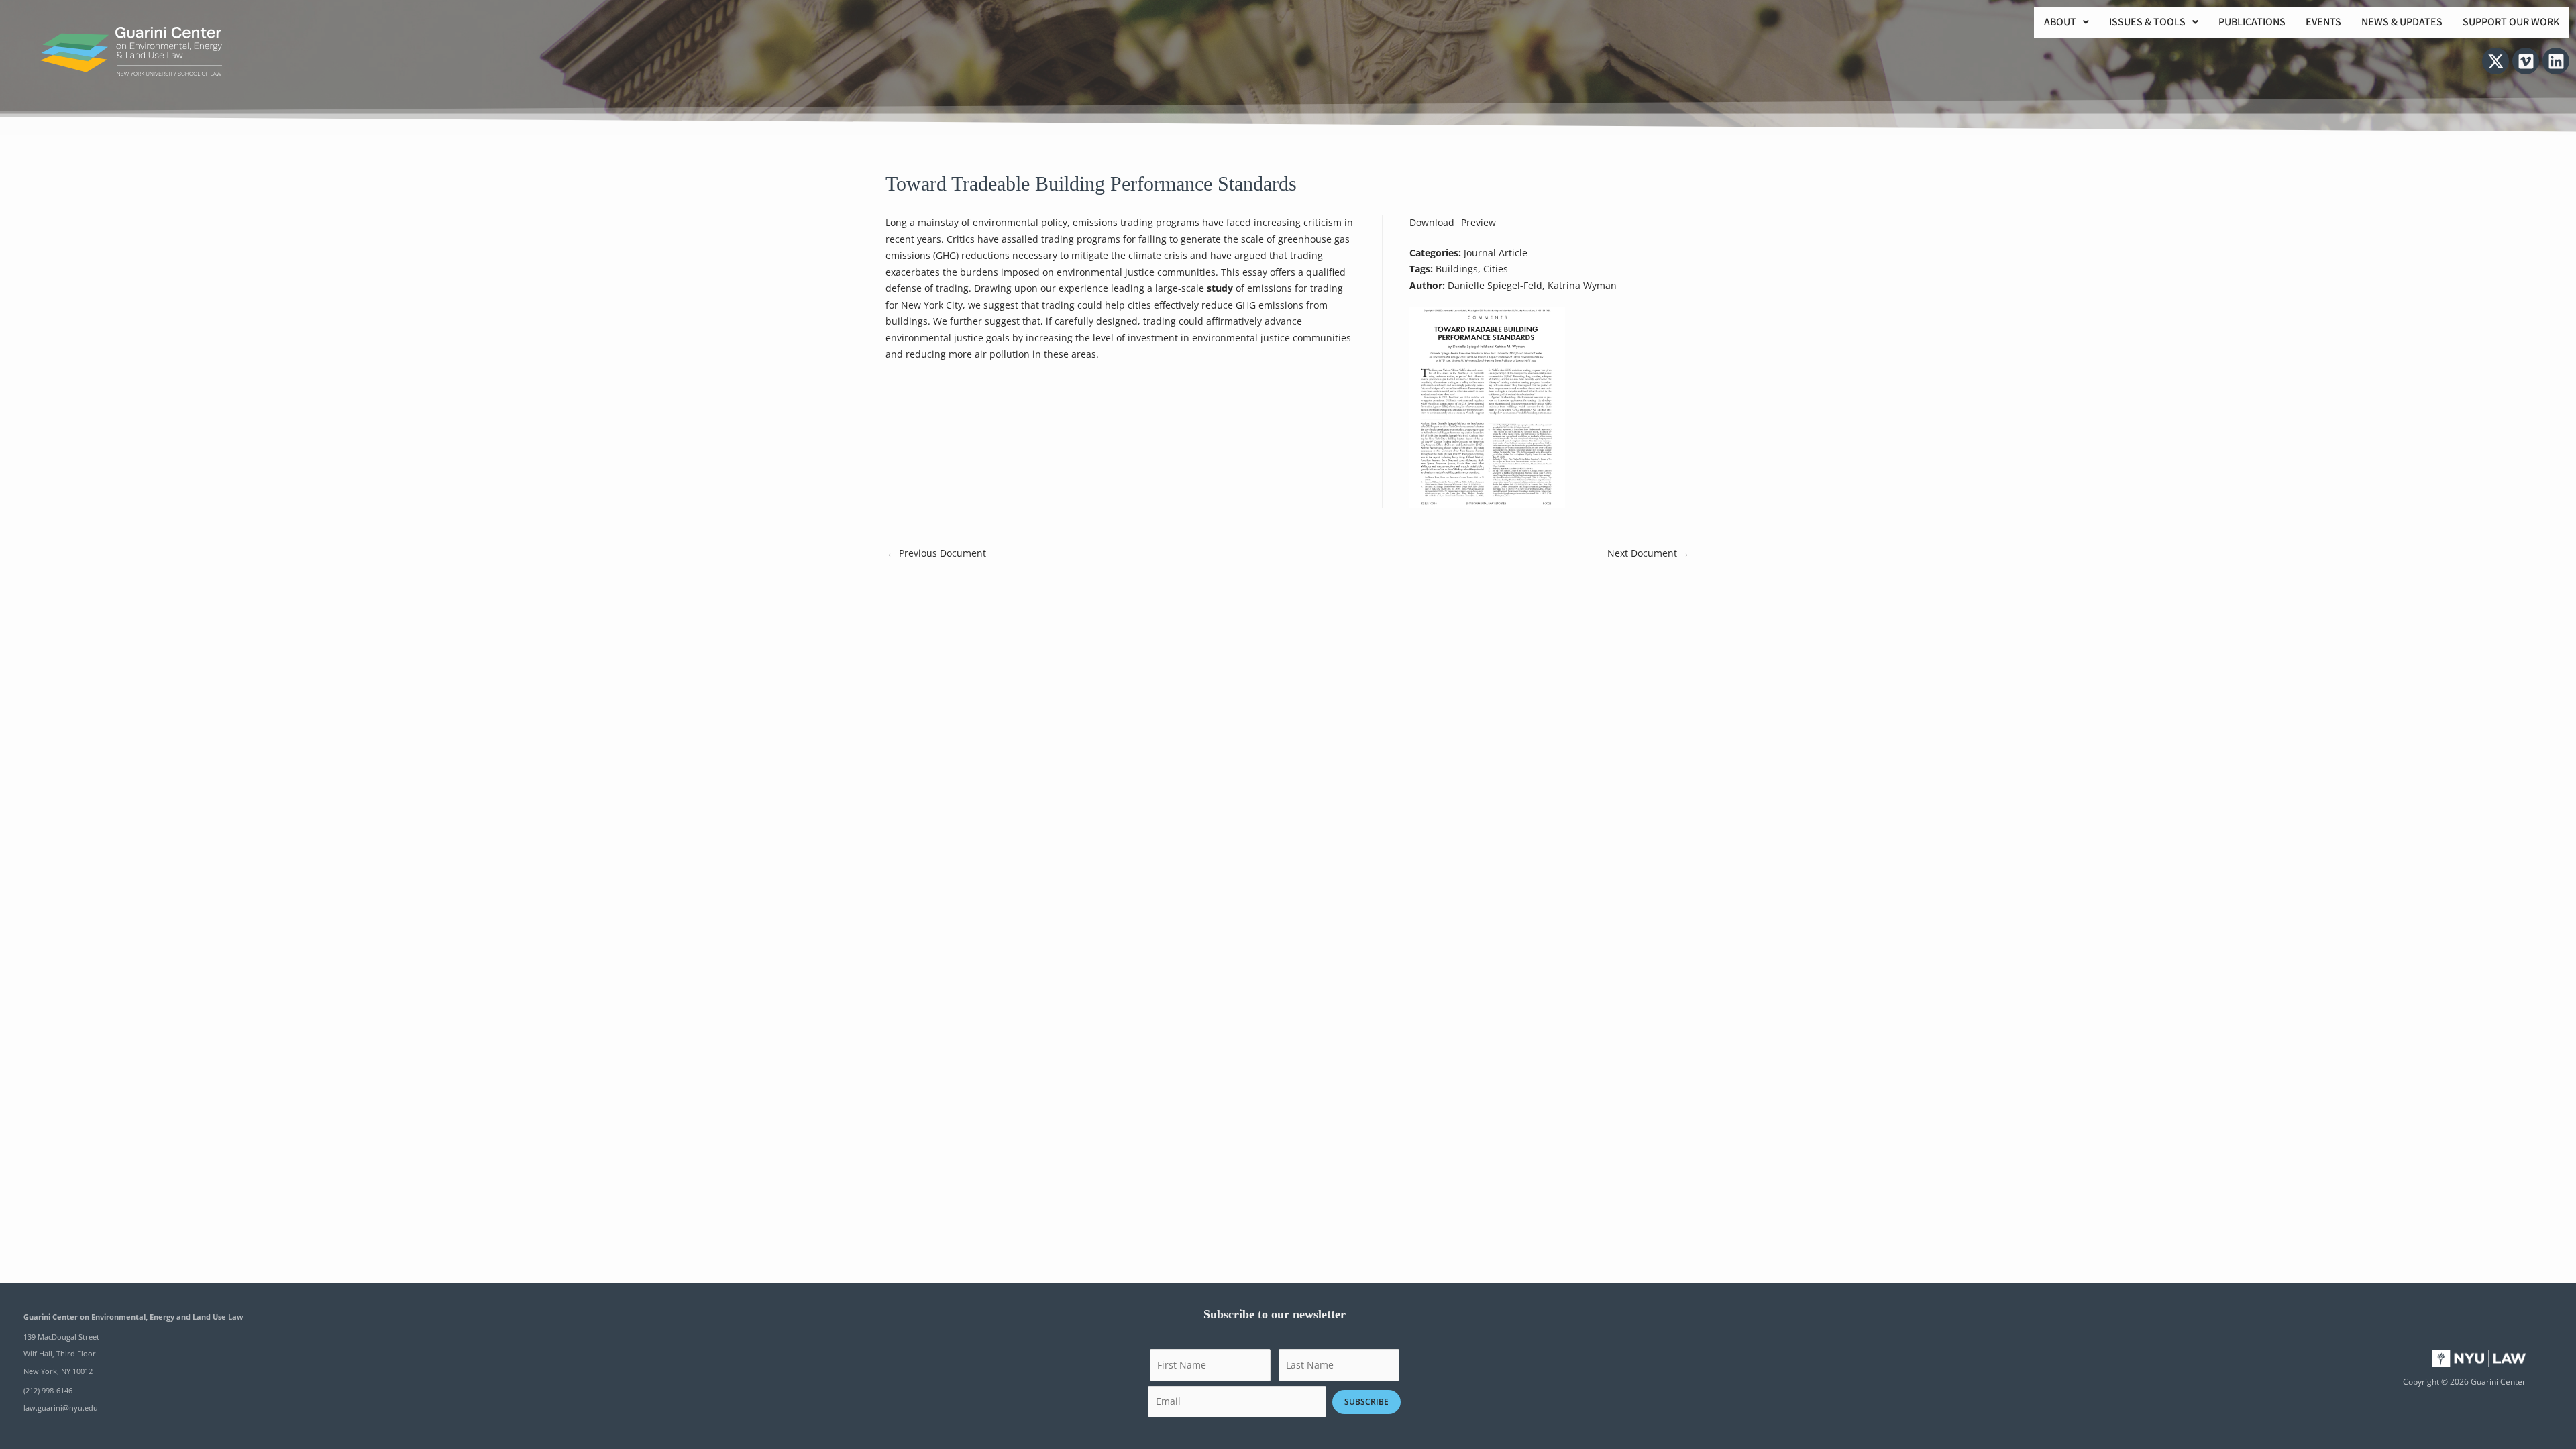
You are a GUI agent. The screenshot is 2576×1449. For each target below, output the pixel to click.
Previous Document (936, 553)
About (2060, 22)
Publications (2252, 22)
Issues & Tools (2147, 22)
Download (1432, 222)
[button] (2067, 22)
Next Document (1648, 553)
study (1220, 288)
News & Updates (2402, 22)
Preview (1479, 222)
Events (2323, 22)
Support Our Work (2511, 22)
